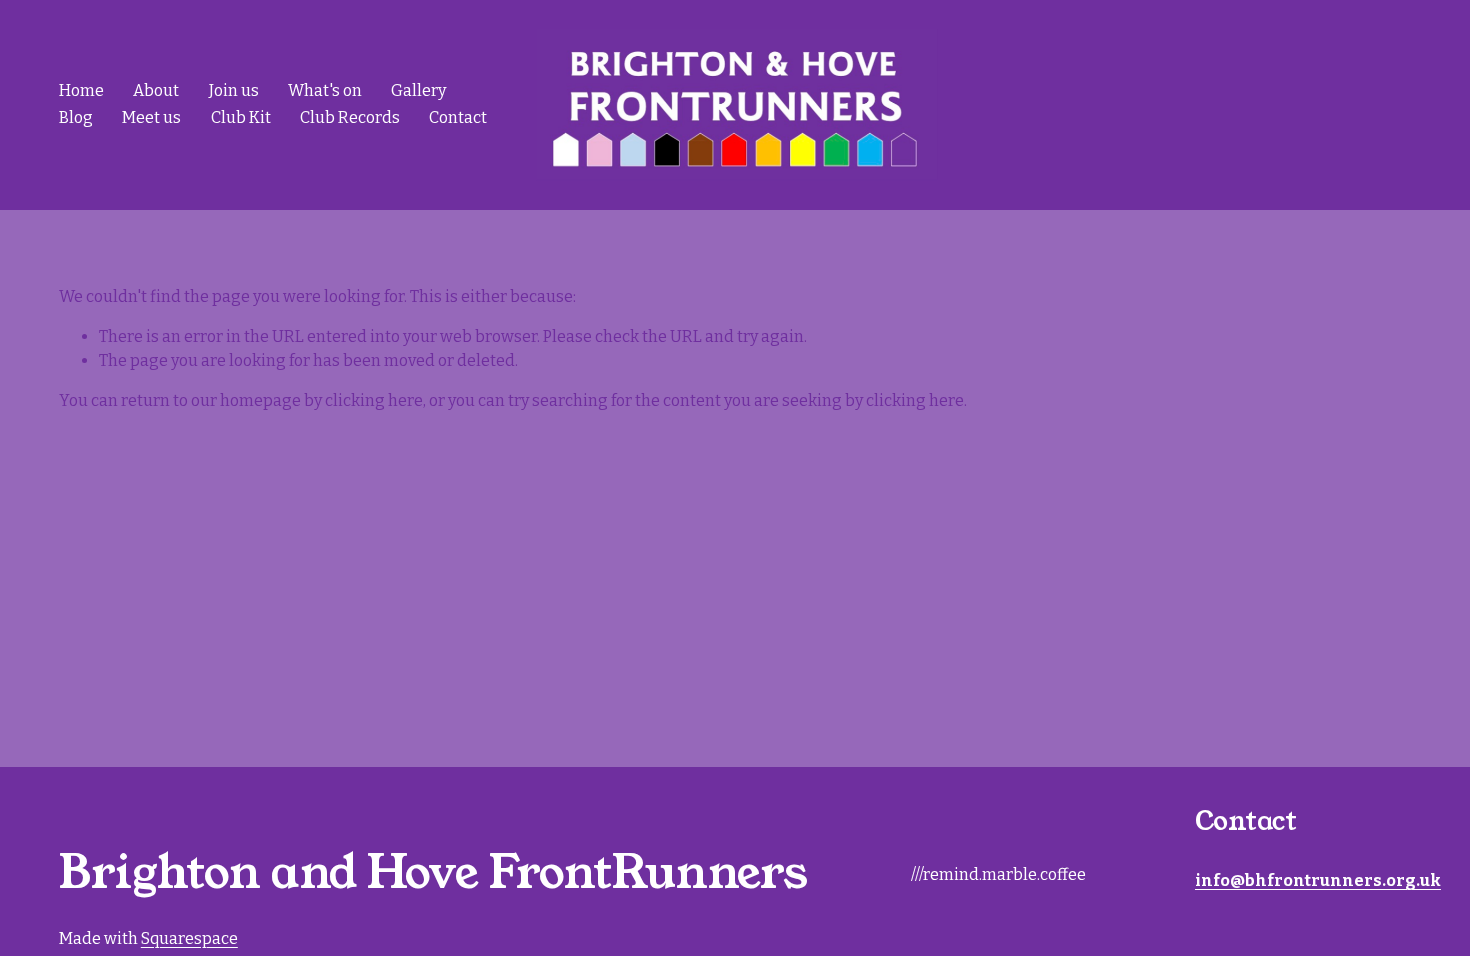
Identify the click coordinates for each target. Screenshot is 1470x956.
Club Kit (241, 117)
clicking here (374, 400)
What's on (325, 90)
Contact (458, 117)
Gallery (418, 90)
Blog (76, 117)
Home (81, 90)
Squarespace (189, 938)
